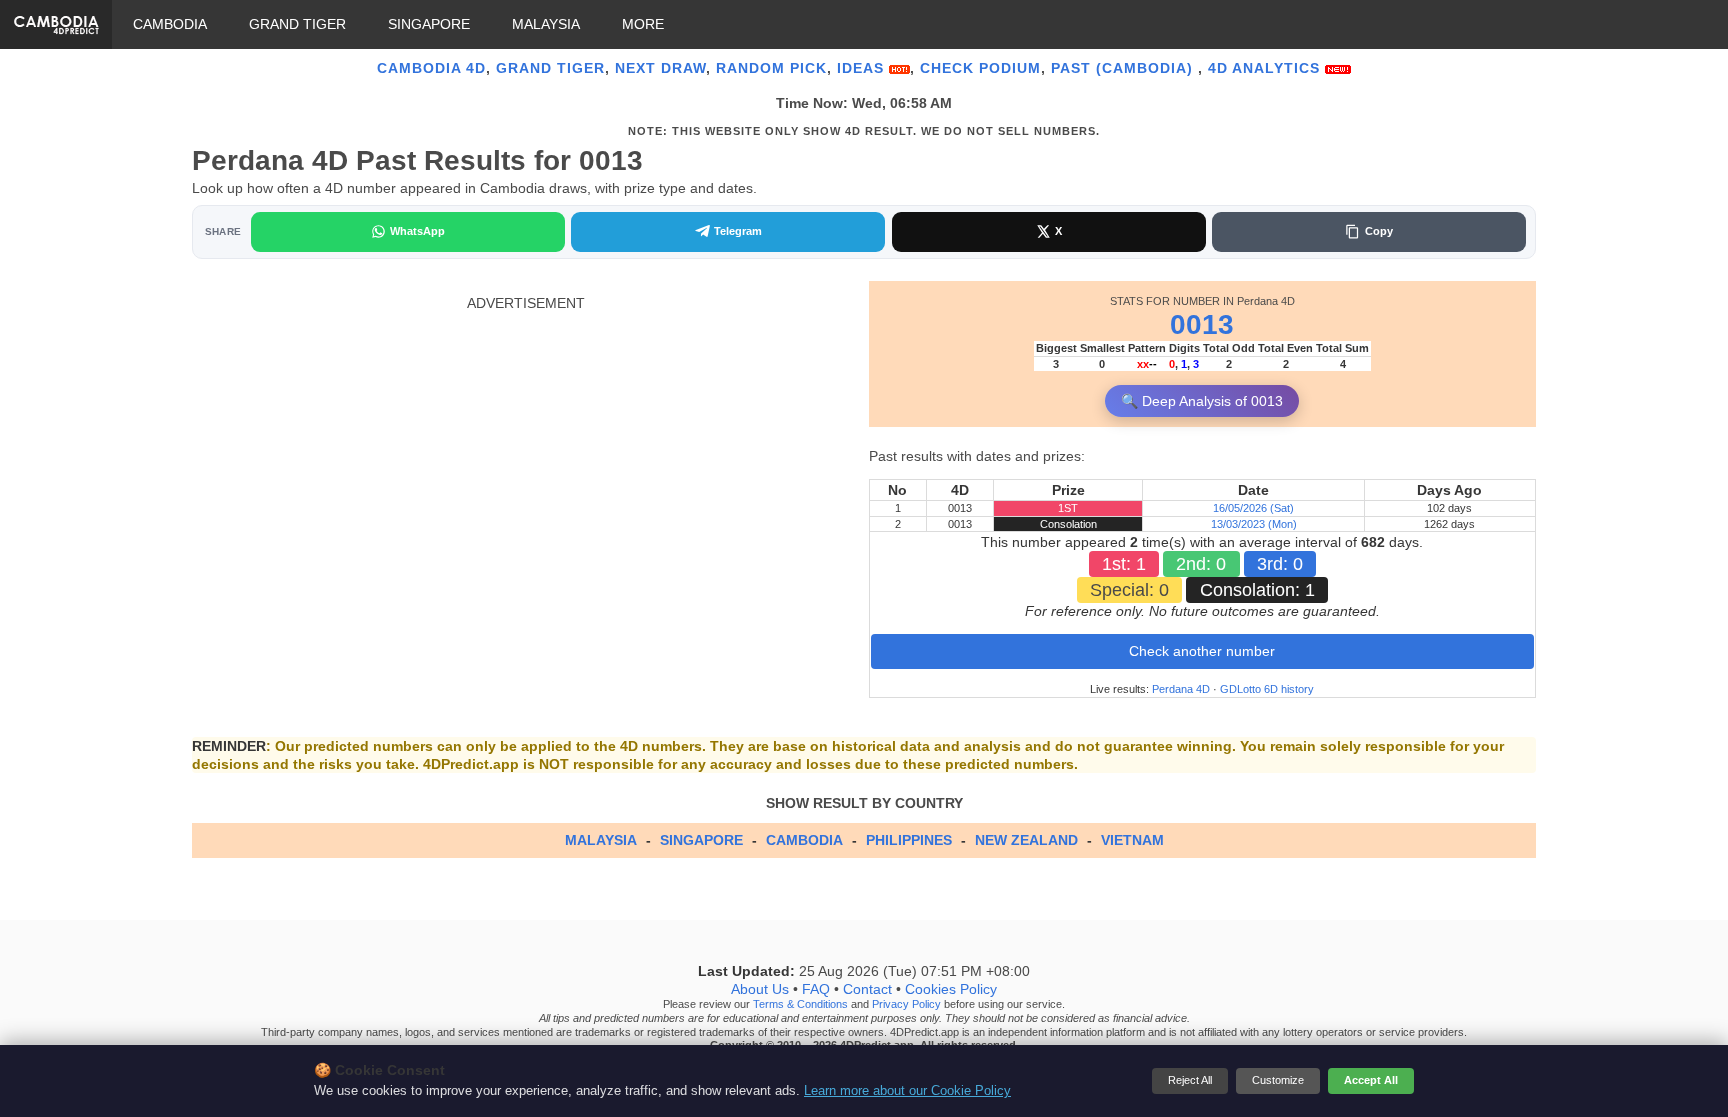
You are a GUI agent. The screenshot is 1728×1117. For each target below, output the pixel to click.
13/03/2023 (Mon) (1254, 524)
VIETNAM (1132, 840)
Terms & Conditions (800, 1005)
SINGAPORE (429, 24)
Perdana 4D (1181, 689)
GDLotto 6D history (1267, 689)
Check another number (1202, 651)
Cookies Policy (951, 990)
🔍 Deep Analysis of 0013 (1202, 401)
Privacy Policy (906, 1005)
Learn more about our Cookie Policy (907, 1091)
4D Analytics (1266, 68)
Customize (1278, 1080)
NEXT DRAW (660, 68)
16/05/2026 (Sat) (1253, 508)
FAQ (816, 990)
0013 (1202, 324)
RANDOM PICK (771, 68)
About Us (760, 990)
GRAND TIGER (297, 24)
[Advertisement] (525, 452)
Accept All (1371, 1080)
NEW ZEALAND (1026, 840)
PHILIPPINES (909, 840)
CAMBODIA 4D (431, 68)
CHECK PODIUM (980, 68)
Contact (867, 990)
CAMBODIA (170, 24)
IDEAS (863, 68)
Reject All (1190, 1080)
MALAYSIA (546, 24)
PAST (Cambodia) (1124, 68)
